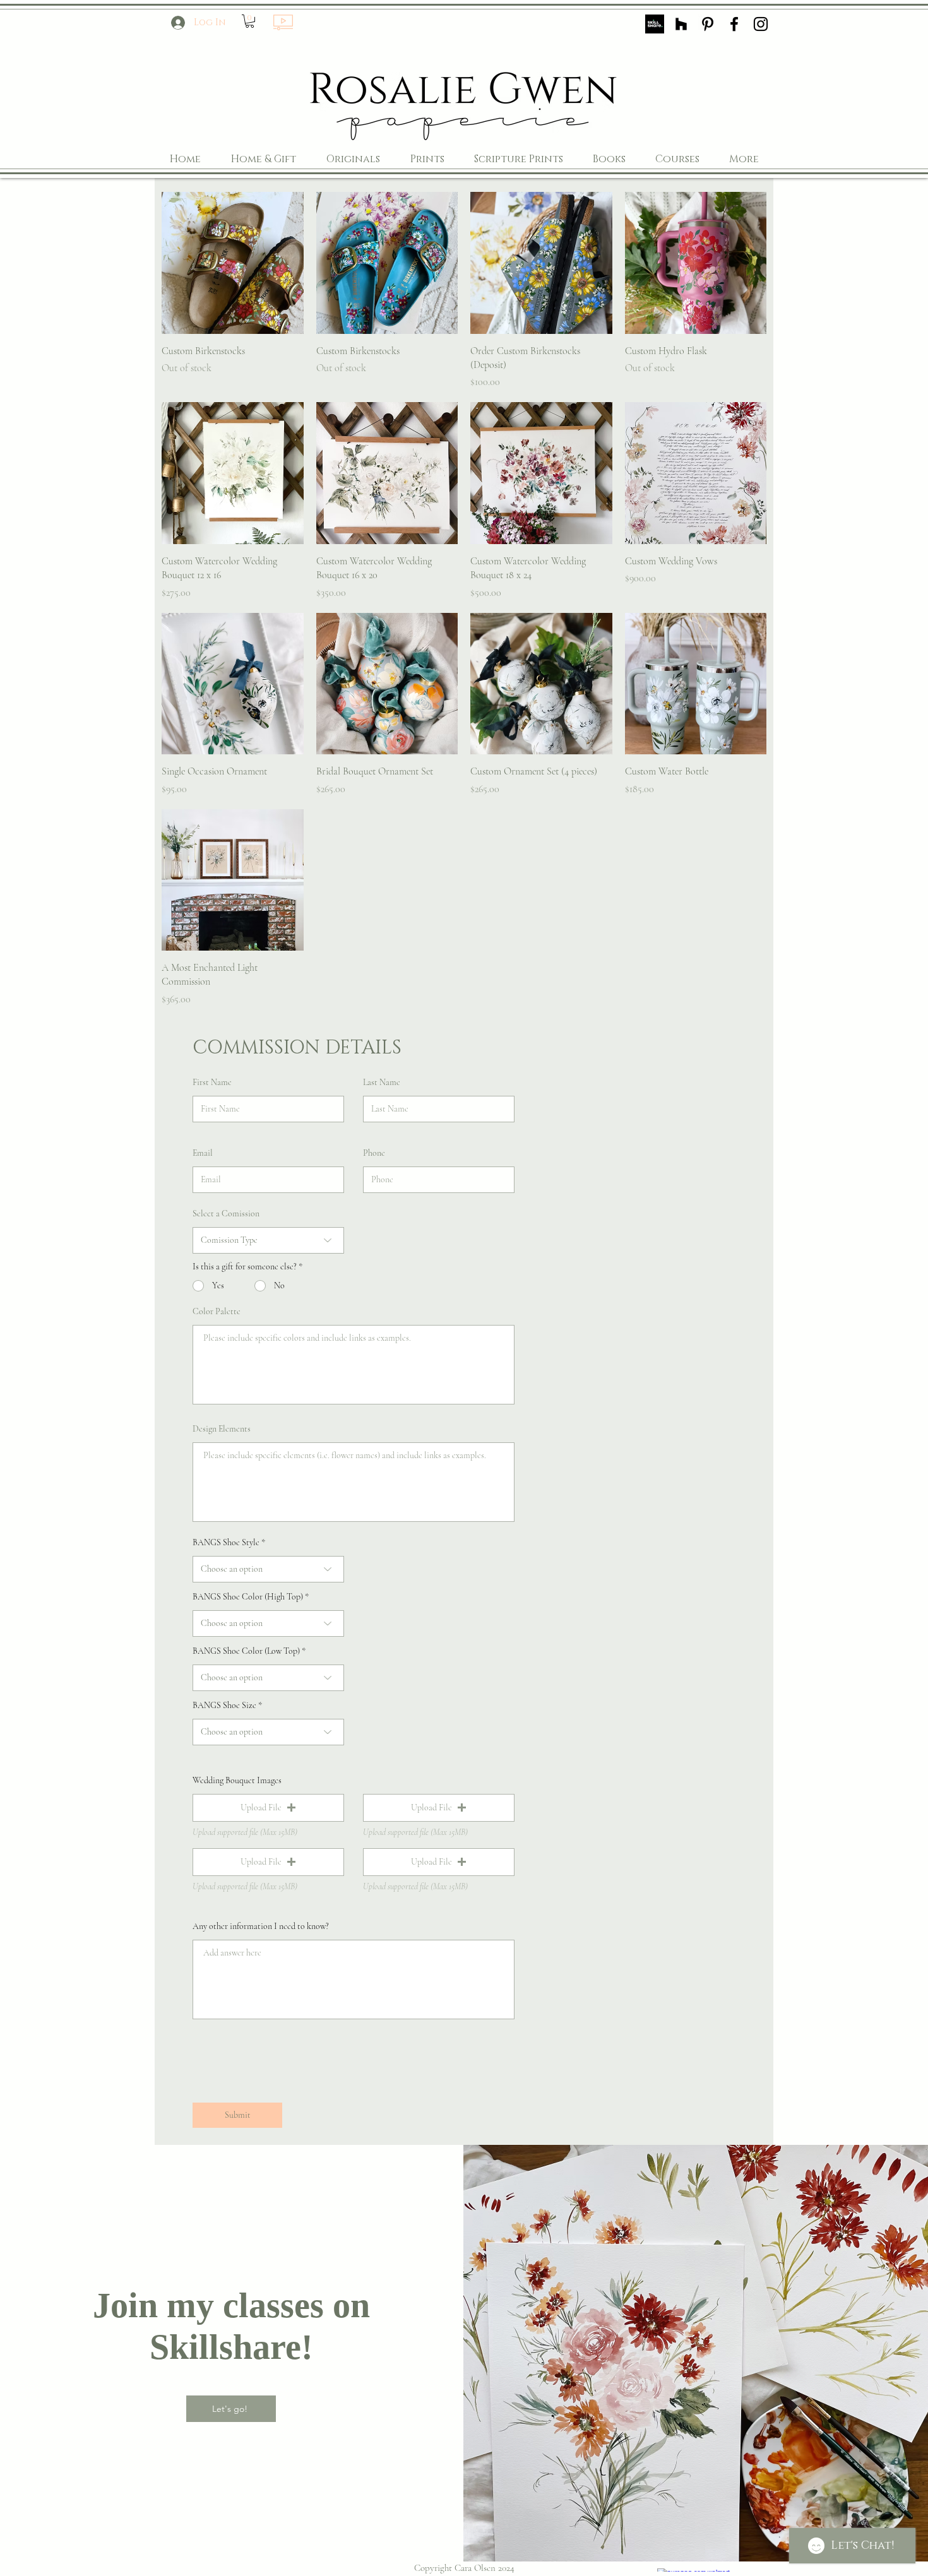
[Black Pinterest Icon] (708, 24)
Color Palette (217, 1312)
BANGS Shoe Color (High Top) (248, 1597)
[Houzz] (681, 24)
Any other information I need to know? (261, 1926)
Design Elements (222, 1429)
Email (203, 1153)
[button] (250, 21)
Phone (374, 1153)
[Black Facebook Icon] (734, 24)
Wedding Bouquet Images (237, 1781)
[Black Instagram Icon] (761, 24)
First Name (212, 1083)
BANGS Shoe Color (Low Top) (246, 1651)
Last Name (382, 1083)
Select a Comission (226, 1214)
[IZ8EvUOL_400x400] (655, 24)
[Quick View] (233, 263)
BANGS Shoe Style (226, 1543)
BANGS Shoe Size (224, 1706)
